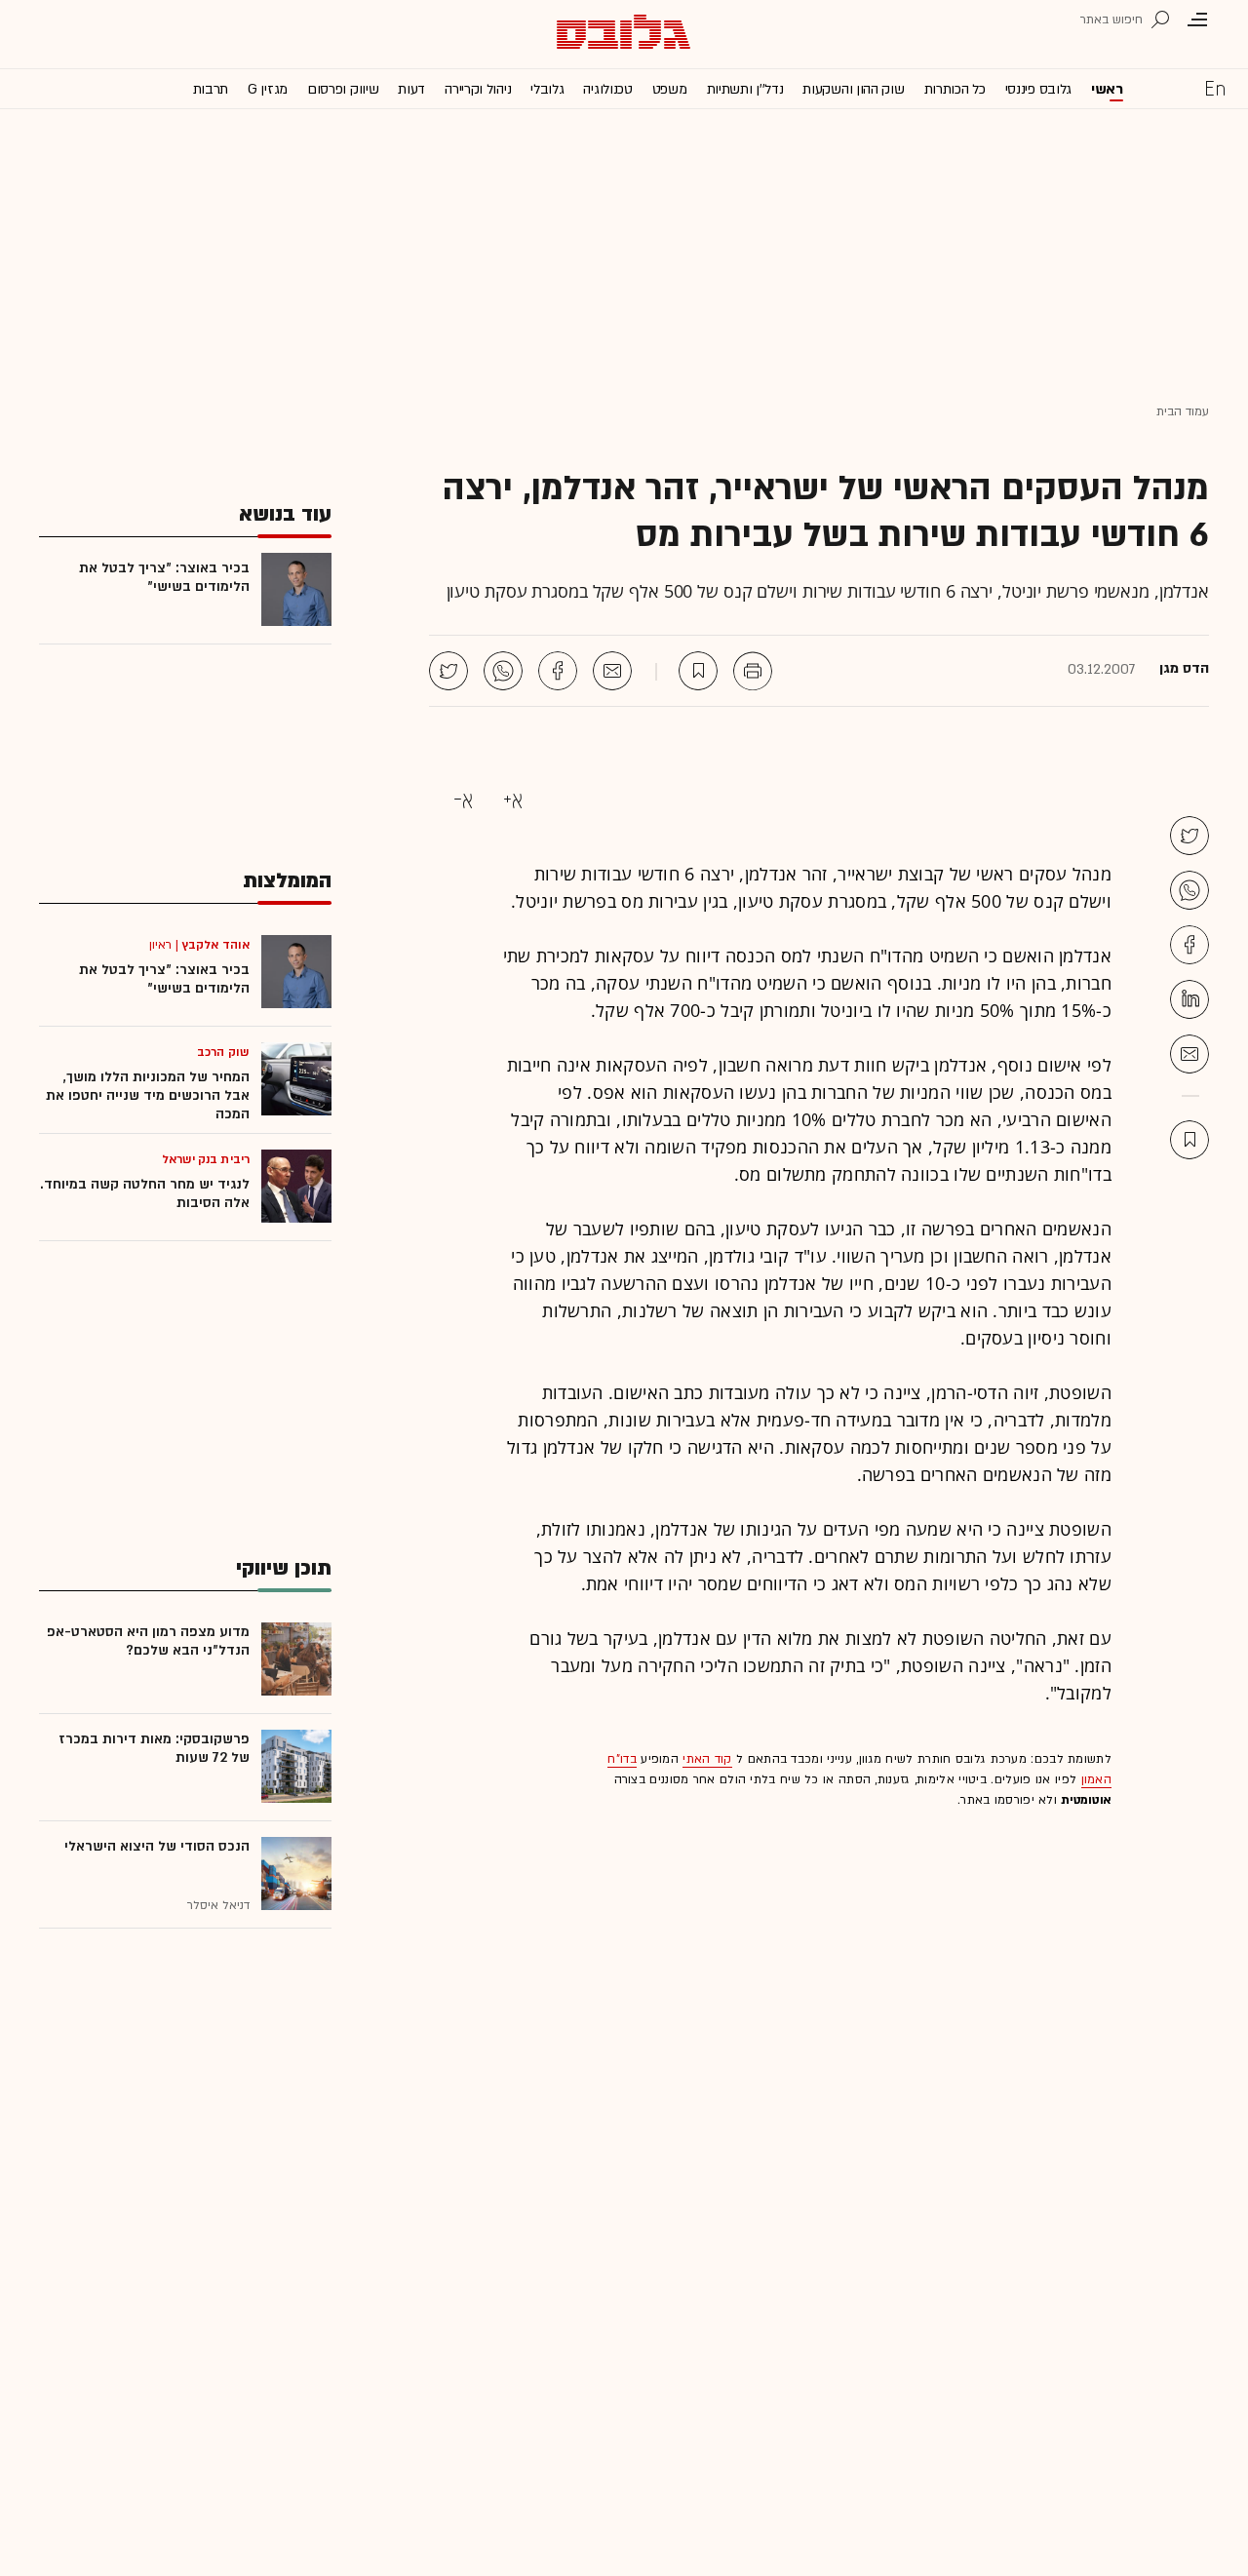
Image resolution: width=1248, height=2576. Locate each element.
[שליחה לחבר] (612, 671)
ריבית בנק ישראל (206, 1159)
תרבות (211, 89)
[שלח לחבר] (1189, 1054)
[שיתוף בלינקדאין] (1189, 999)
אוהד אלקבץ (216, 945)
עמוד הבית (1183, 411)
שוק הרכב (223, 1052)
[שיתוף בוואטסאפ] (503, 671)
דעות (411, 89)
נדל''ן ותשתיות (745, 89)
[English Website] (1215, 88)
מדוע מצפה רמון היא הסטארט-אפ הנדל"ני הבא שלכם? (148, 1641)
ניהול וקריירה (478, 89)
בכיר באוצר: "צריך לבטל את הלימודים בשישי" (164, 577)
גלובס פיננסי (1038, 89)
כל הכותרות (955, 89)
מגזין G (268, 89)
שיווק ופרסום (343, 89)
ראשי (1107, 89)
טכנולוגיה (607, 89)
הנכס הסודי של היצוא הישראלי (157, 1846)
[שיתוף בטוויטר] (448, 671)
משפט (670, 89)
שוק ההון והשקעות (853, 89)
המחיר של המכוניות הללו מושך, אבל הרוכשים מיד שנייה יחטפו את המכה (148, 1095)
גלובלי (547, 89)
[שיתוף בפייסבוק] (558, 671)
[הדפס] (753, 671)
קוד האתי (707, 1759)
